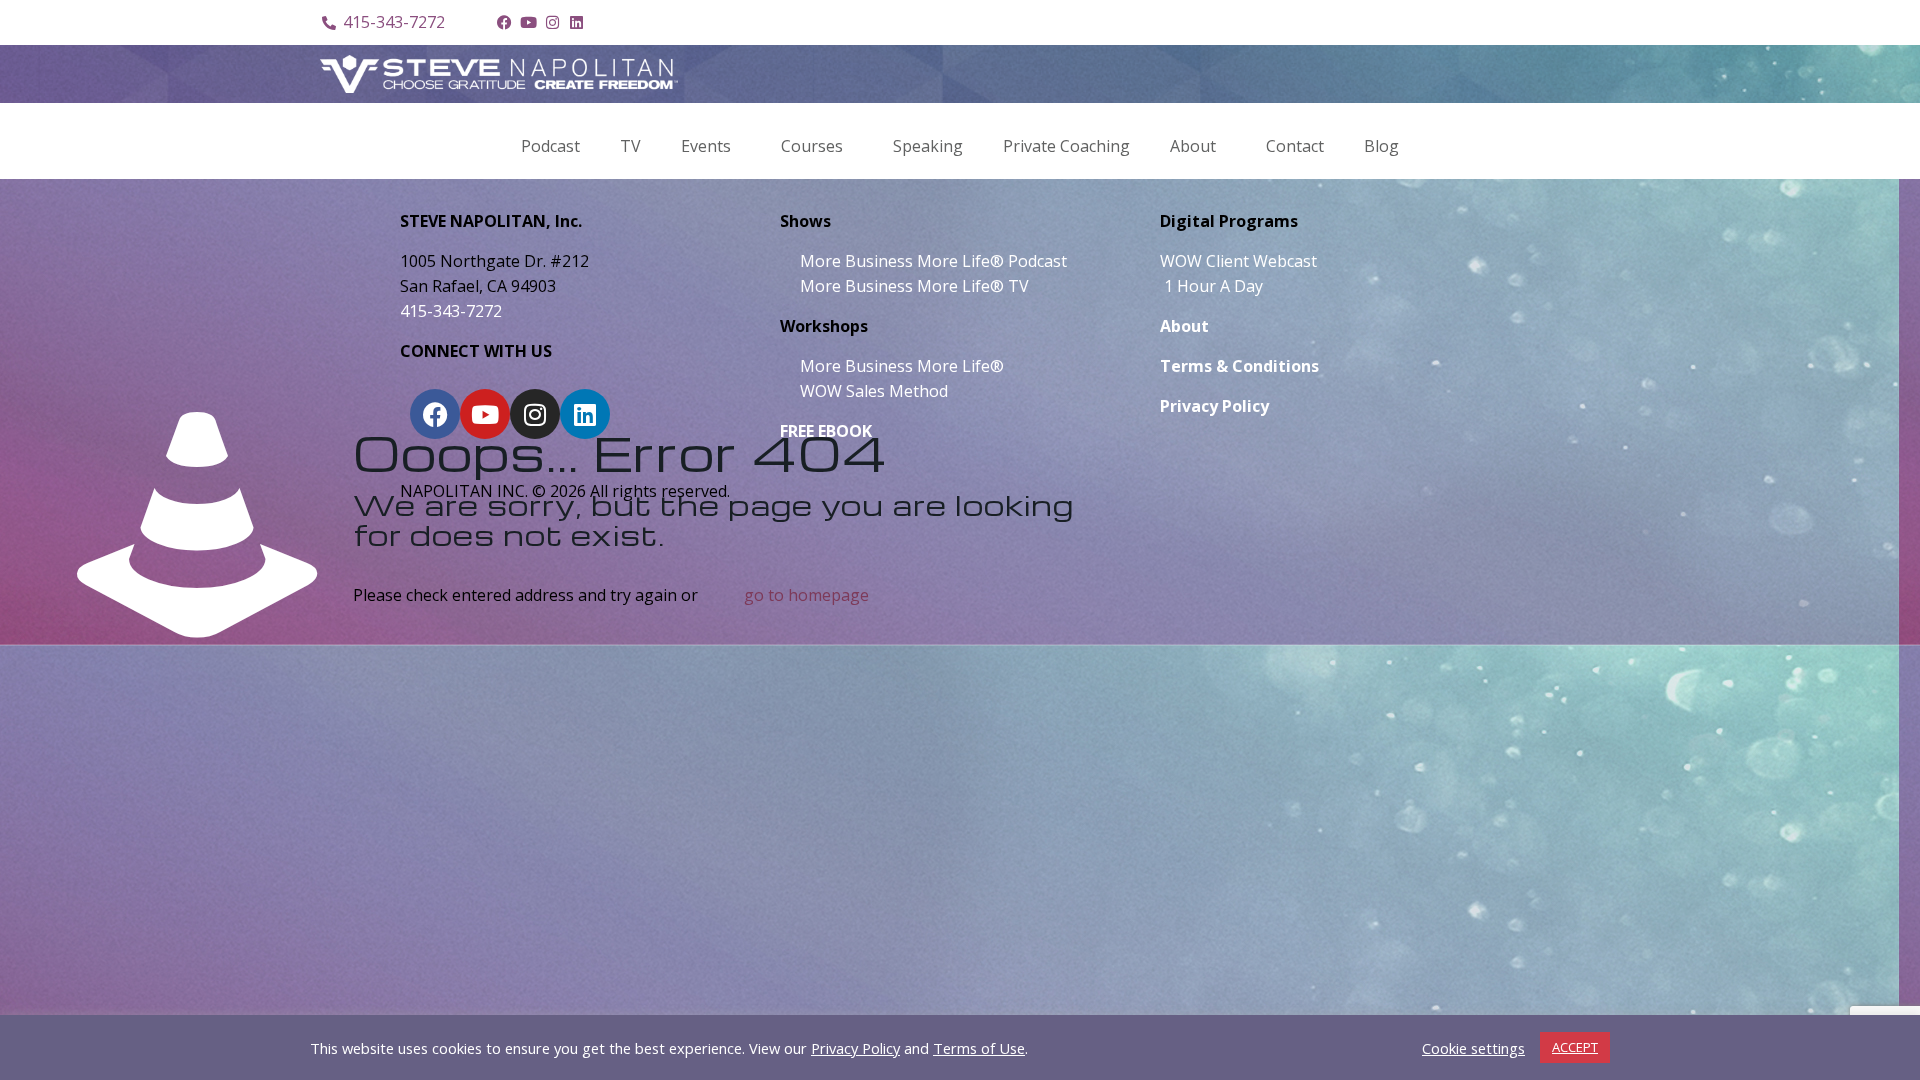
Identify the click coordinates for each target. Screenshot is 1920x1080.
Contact (1295, 146)
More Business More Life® (902, 366)
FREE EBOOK (826, 431)
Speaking (928, 146)
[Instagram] (552, 23)
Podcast (550, 146)
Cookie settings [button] (1473, 1048)
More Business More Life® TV (912, 286)
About (1193, 146)
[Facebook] (504, 23)
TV (630, 146)
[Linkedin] (576, 23)
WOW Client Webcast (1238, 261)
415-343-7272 (451, 311)
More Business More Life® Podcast (933, 261)
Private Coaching (1066, 146)
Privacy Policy (855, 1048)
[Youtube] (528, 23)
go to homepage (806, 595)
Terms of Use (979, 1048)
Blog (1381, 146)
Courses (812, 146)
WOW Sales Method (872, 391)
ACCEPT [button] (1575, 1047)
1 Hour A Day (1213, 286)
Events (706, 146)
